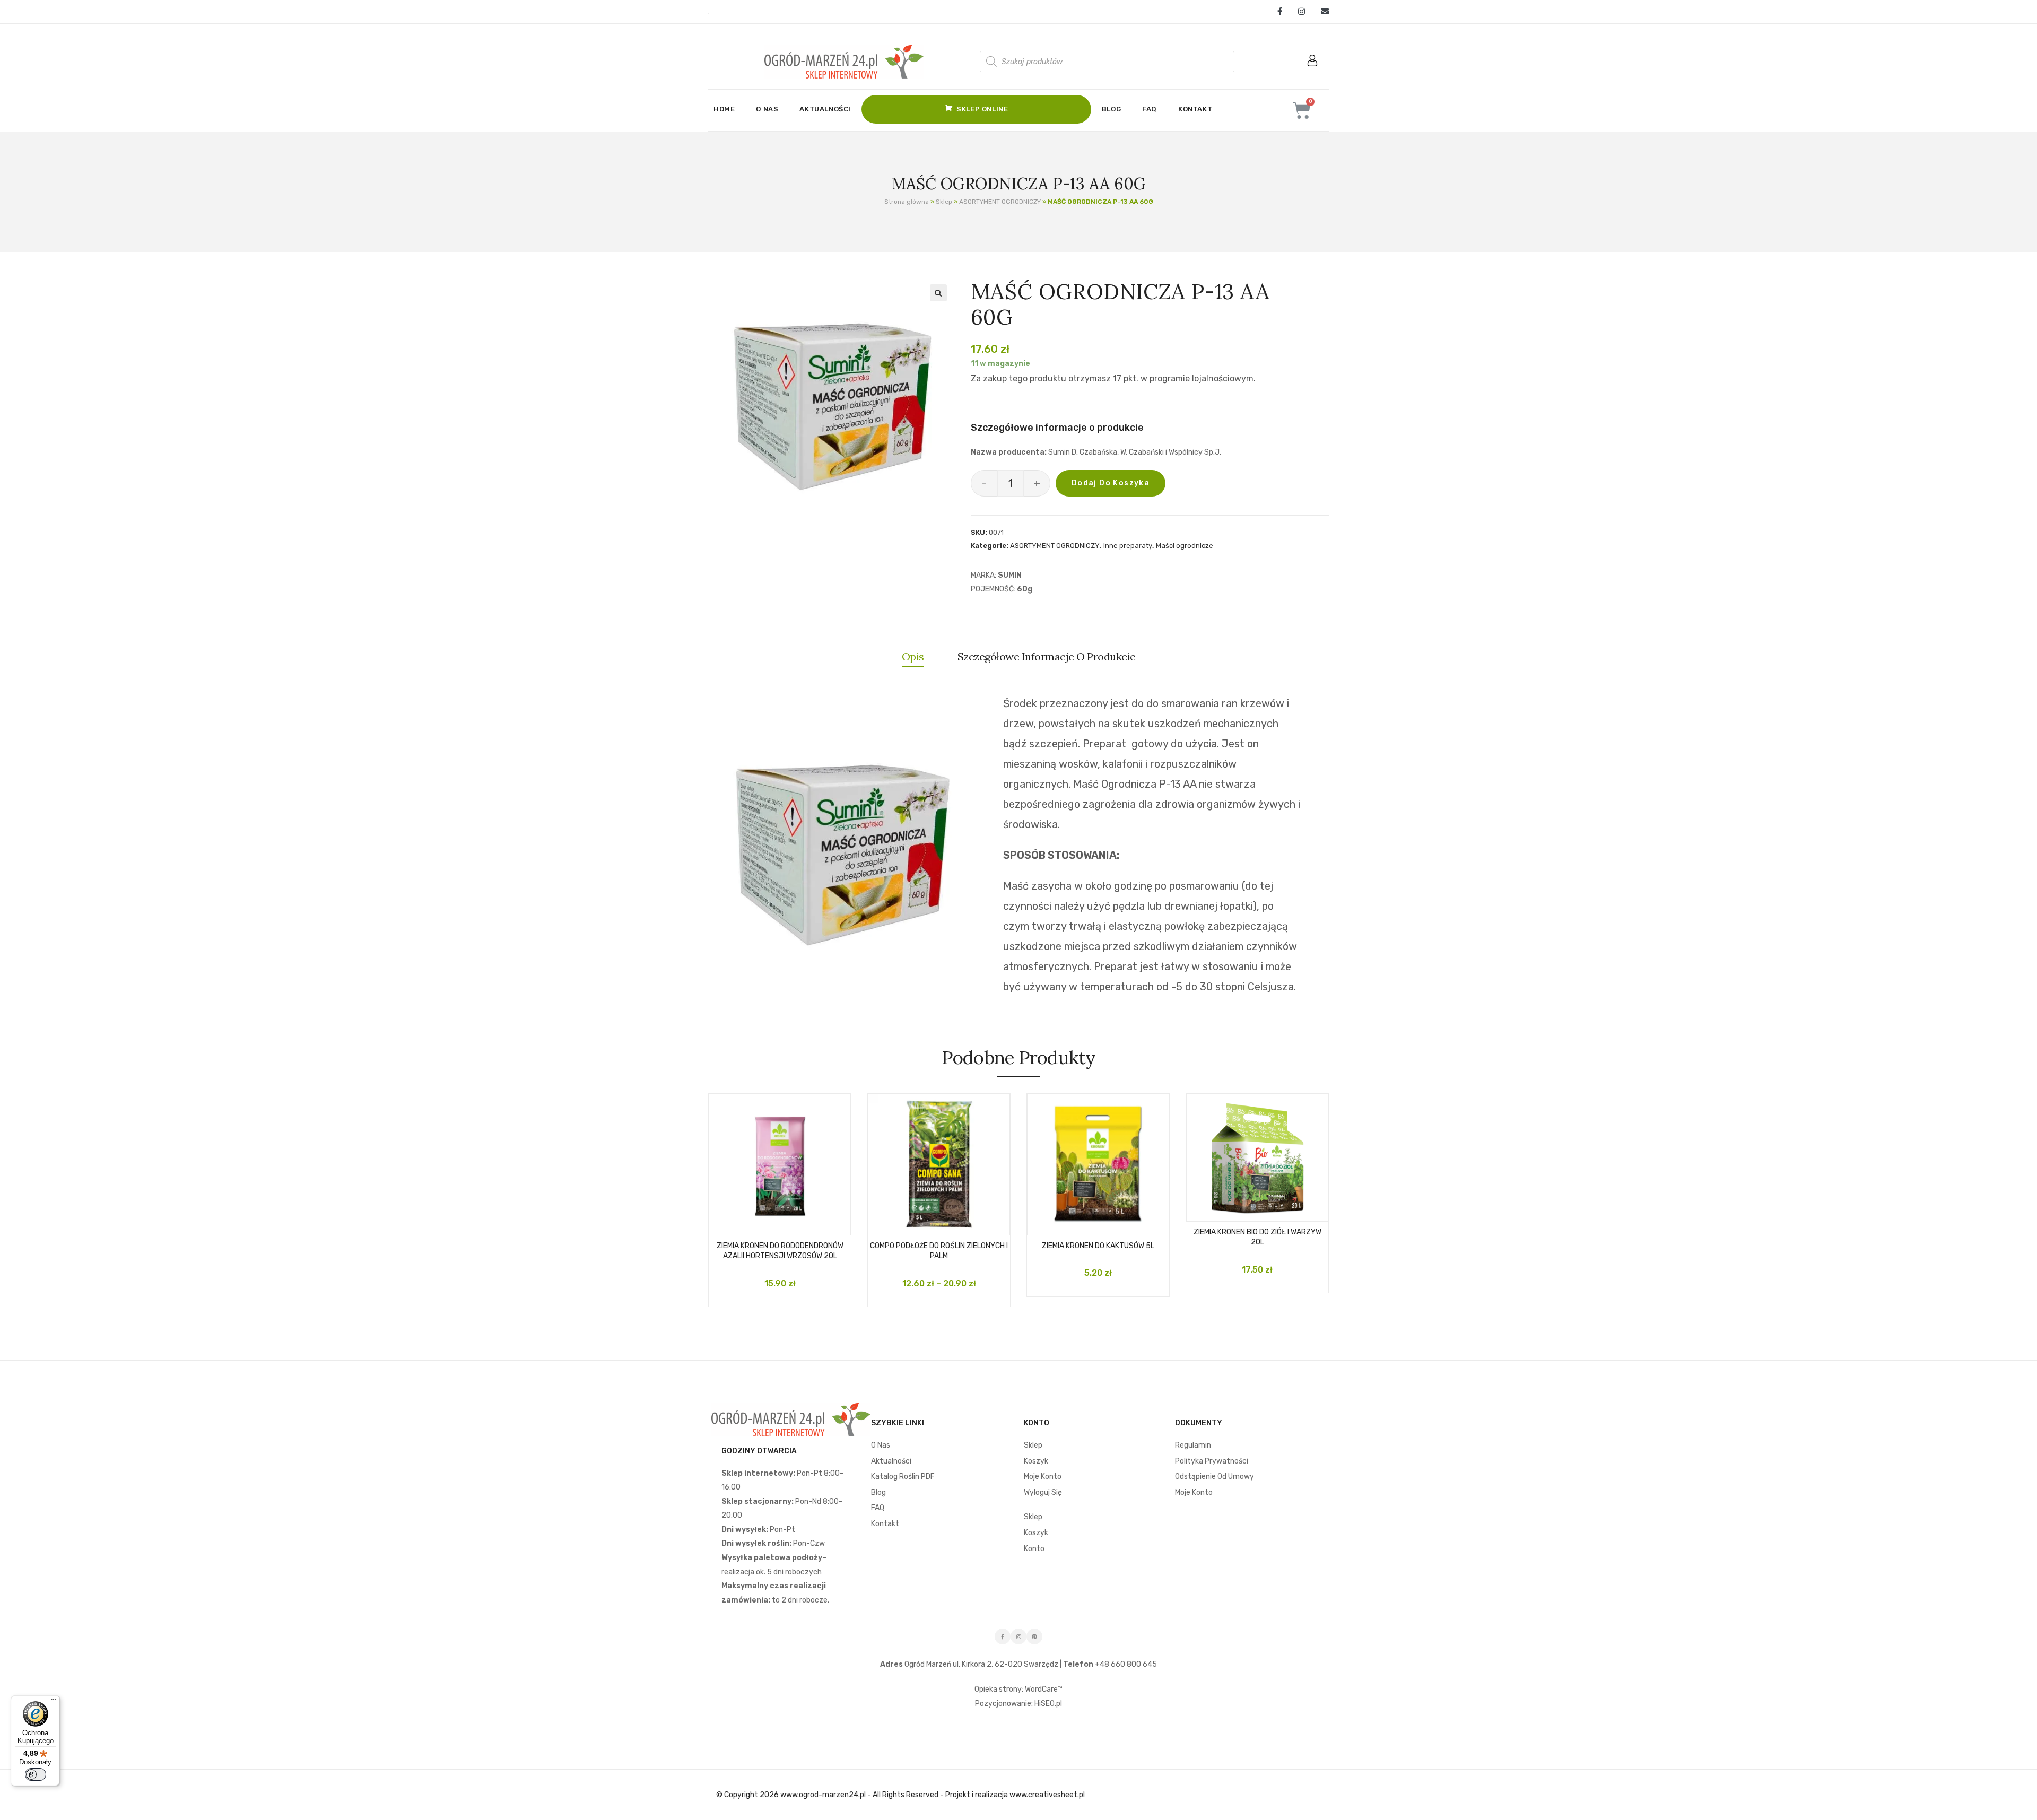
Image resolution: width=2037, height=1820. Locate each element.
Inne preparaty (1128, 546)
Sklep (944, 202)
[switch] (36, 1774)
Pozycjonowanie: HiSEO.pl (1019, 1704)
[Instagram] (1302, 12)
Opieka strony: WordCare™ (1019, 1689)
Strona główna (907, 202)
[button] (938, 293)
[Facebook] (1280, 12)
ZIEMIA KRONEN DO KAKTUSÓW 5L (1098, 1246)
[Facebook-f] (1003, 1636)
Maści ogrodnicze (1185, 546)
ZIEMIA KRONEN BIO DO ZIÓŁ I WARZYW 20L (1257, 1237)
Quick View (790, 1224)
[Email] (1321, 12)
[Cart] (1302, 110)
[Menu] (54, 1702)
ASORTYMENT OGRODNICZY (1000, 202)
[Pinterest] (1034, 1636)
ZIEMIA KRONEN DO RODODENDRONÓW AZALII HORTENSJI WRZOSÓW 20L (780, 1251)
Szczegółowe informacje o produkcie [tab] (1047, 656)
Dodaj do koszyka (1111, 483)
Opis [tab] (913, 656)
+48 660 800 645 (1125, 1664)
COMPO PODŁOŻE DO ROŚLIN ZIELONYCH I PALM (939, 1251)
